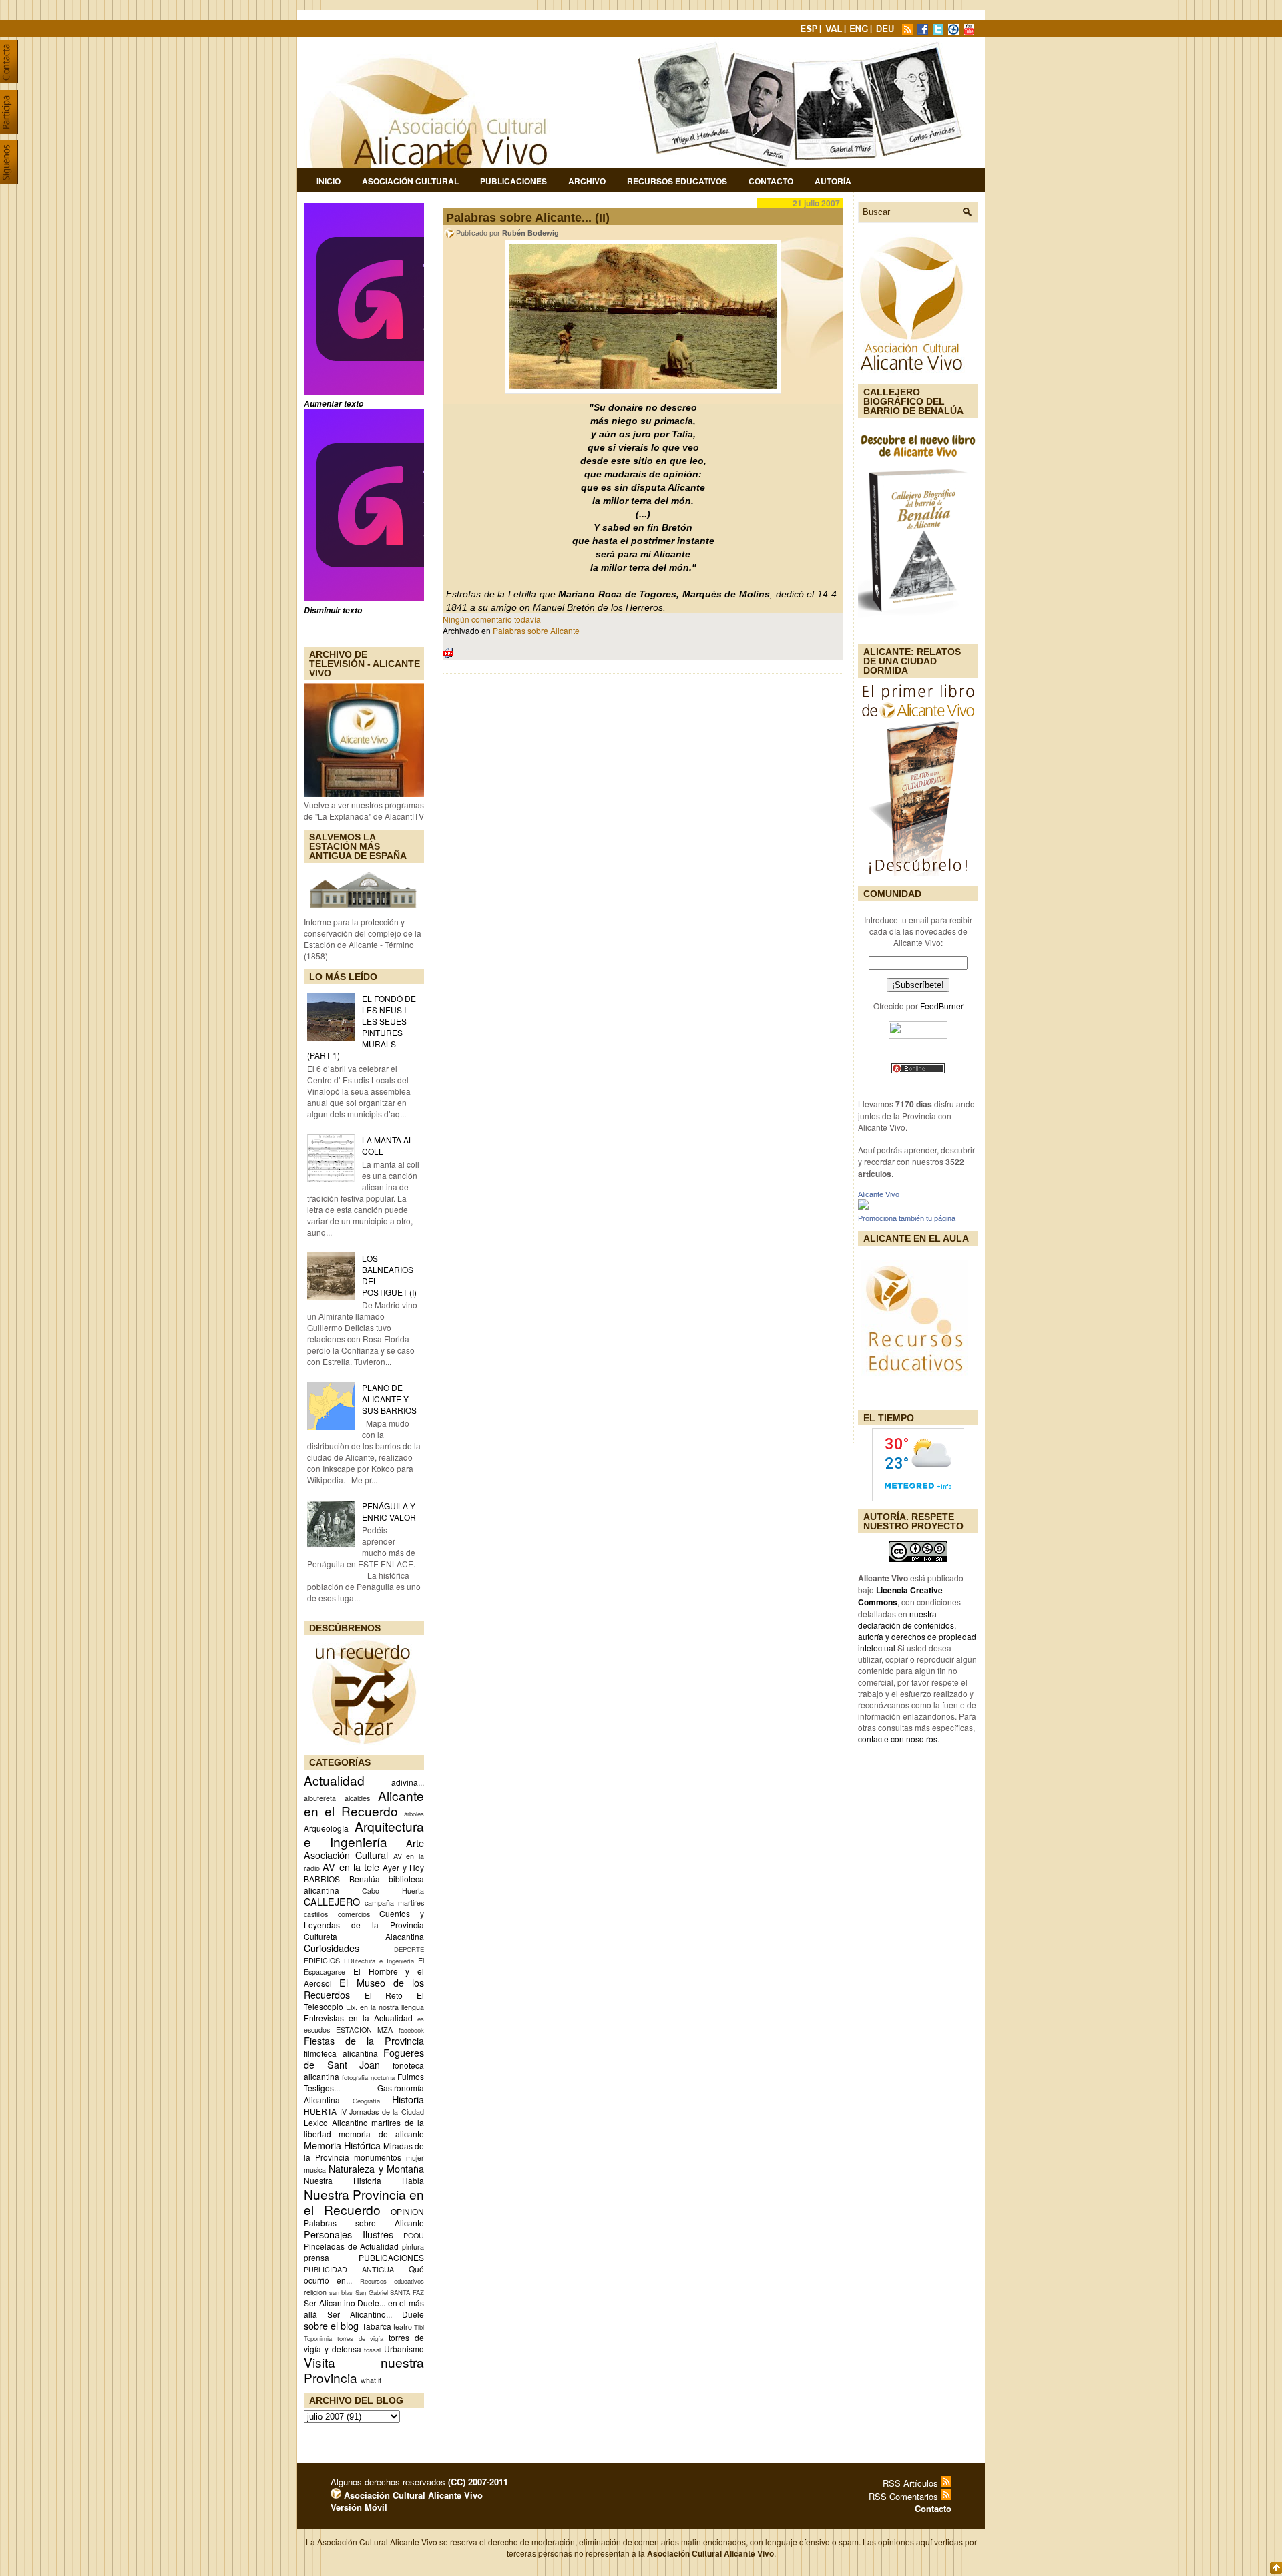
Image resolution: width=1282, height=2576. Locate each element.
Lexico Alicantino (336, 2122)
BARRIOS (322, 1879)
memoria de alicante (381, 2134)
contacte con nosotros (898, 1739)
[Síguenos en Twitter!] (939, 31)
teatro (403, 2327)
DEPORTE (409, 1949)
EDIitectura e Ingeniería (379, 1961)
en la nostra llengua (392, 2007)
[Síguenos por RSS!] (909, 31)
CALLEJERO (332, 1901)
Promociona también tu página (907, 1218)
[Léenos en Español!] (810, 31)
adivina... (408, 1782)
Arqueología (326, 1828)
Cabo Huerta (393, 1891)
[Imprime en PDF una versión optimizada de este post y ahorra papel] (448, 655)
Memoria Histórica (342, 2145)
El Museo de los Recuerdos (364, 1988)
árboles (414, 1814)
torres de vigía (361, 2338)
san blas (341, 2292)
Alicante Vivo (879, 1194)
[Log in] (336, 2495)
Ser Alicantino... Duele (376, 2314)
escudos (317, 2030)
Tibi (419, 2327)
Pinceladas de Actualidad (351, 2246)
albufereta (320, 1798)
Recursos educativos (392, 2281)
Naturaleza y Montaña (376, 2168)
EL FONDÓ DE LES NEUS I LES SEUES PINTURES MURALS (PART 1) (362, 1027)
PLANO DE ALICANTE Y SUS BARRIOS (389, 1399)
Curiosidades (332, 1948)
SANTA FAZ (407, 2292)
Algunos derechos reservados (419, 2482)
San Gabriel (372, 2292)
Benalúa (365, 1879)
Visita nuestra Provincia (364, 2370)
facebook (411, 2030)
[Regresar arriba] (1276, 2569)
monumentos (378, 2157)
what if (371, 2380)
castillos (316, 1914)
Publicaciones (513, 181)
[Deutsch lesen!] (887, 31)
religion (315, 2292)
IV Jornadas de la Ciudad (382, 2112)
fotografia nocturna (368, 2077)
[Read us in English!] (861, 31)
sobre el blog (331, 2325)
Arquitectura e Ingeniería (364, 1834)
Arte (415, 1843)
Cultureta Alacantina (364, 1936)
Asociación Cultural (410, 181)
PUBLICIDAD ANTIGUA (349, 2269)
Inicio (329, 181)
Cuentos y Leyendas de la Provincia (364, 1919)
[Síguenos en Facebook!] (924, 31)
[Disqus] (643, 859)
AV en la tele (351, 1867)
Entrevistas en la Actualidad (358, 2018)
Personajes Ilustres (349, 2234)
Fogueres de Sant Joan (364, 2058)
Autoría (833, 181)
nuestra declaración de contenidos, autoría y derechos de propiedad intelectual (917, 1631)
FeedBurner (942, 1006)
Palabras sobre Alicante (364, 2223)
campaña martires (394, 1903)
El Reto (384, 1995)
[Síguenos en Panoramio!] (955, 31)
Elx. (352, 2007)
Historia (408, 2099)
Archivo (587, 181)
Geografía (366, 2101)
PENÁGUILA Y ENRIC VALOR (389, 1511)
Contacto (771, 181)
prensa (316, 2257)
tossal (372, 2350)
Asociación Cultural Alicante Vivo (412, 2495)
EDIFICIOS (322, 1960)
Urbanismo (404, 2349)
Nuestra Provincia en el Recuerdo (364, 2202)
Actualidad (334, 1780)
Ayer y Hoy (403, 1867)
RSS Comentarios (905, 2496)
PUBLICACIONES (391, 2257)
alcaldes (357, 1798)
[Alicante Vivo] (863, 1206)
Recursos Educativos (677, 181)
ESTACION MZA (365, 2030)
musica (315, 2170)
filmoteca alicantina (341, 2053)
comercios (354, 1914)
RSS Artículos (912, 2483)
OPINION (407, 2211)
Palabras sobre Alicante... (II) (528, 218)
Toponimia (318, 2338)
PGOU (414, 2235)
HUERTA (320, 2111)
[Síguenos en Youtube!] (970, 31)
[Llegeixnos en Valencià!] (835, 31)
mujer (415, 2158)
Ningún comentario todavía (492, 619)
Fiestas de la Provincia (364, 2040)
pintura (413, 2247)
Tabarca (377, 2326)
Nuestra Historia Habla (364, 2180)
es (421, 2019)
